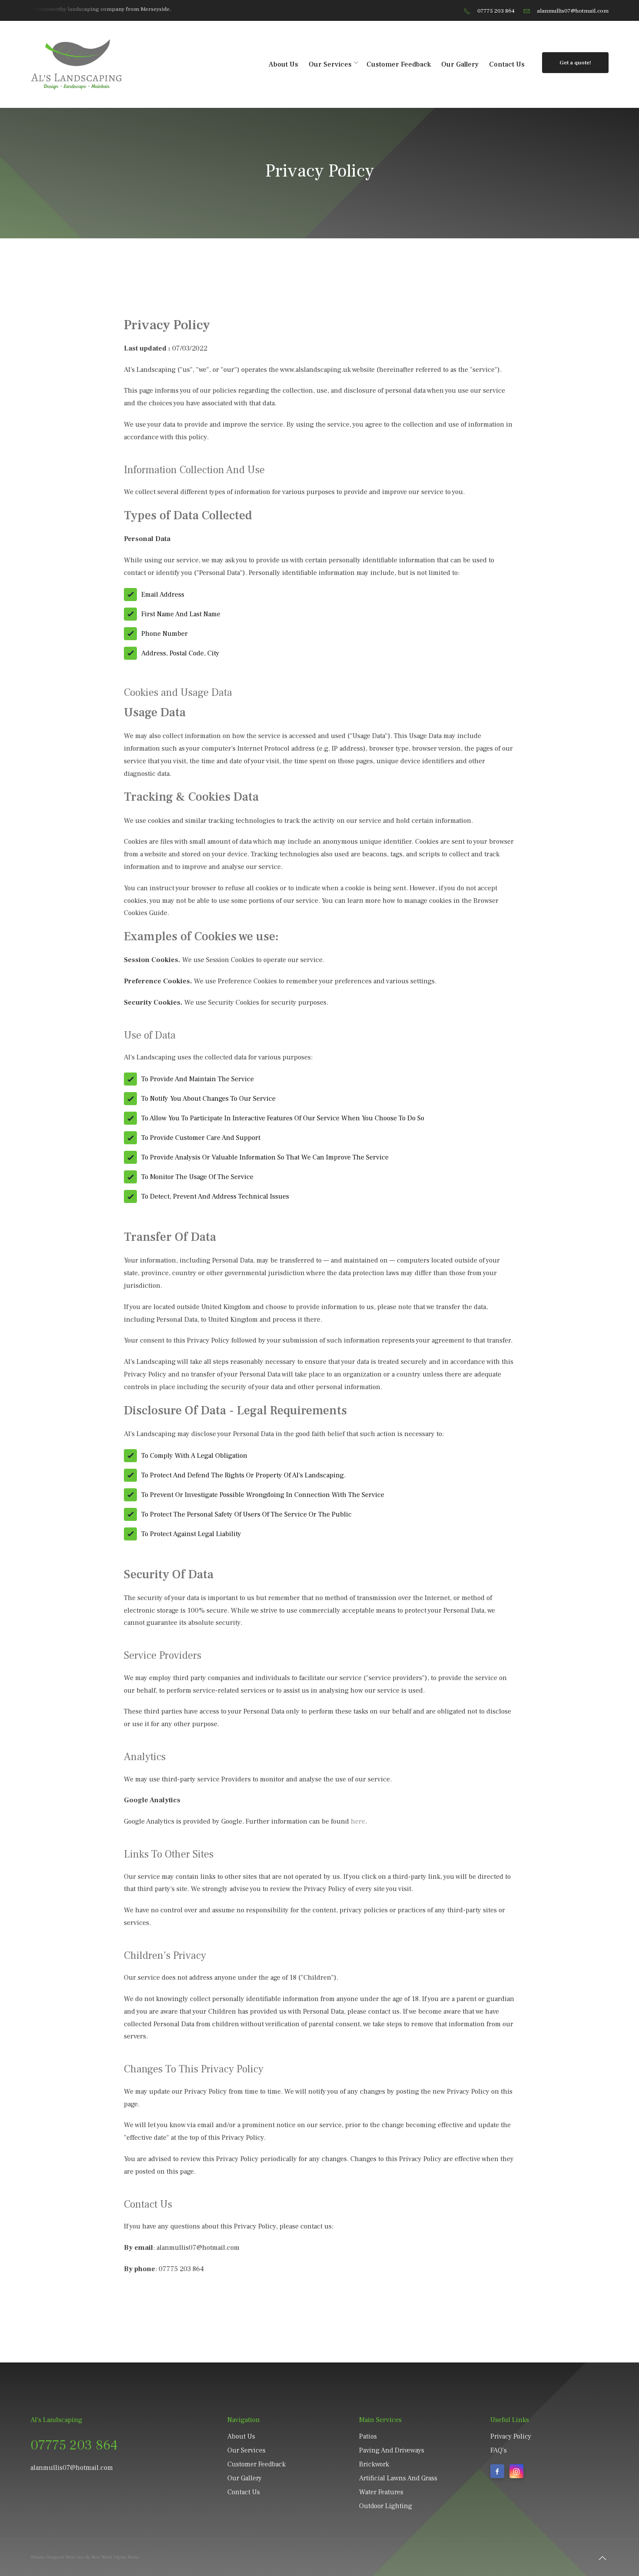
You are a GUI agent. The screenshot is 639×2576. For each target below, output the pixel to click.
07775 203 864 (496, 11)
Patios (368, 2436)
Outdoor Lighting (386, 2506)
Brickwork (374, 2464)
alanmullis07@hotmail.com (573, 11)
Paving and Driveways (392, 2450)
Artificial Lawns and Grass (398, 2478)
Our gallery (460, 64)
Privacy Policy (511, 2436)
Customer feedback (399, 64)
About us (283, 64)
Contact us (507, 64)
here (358, 1821)
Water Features (381, 2492)
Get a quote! (575, 62)
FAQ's (499, 2450)
